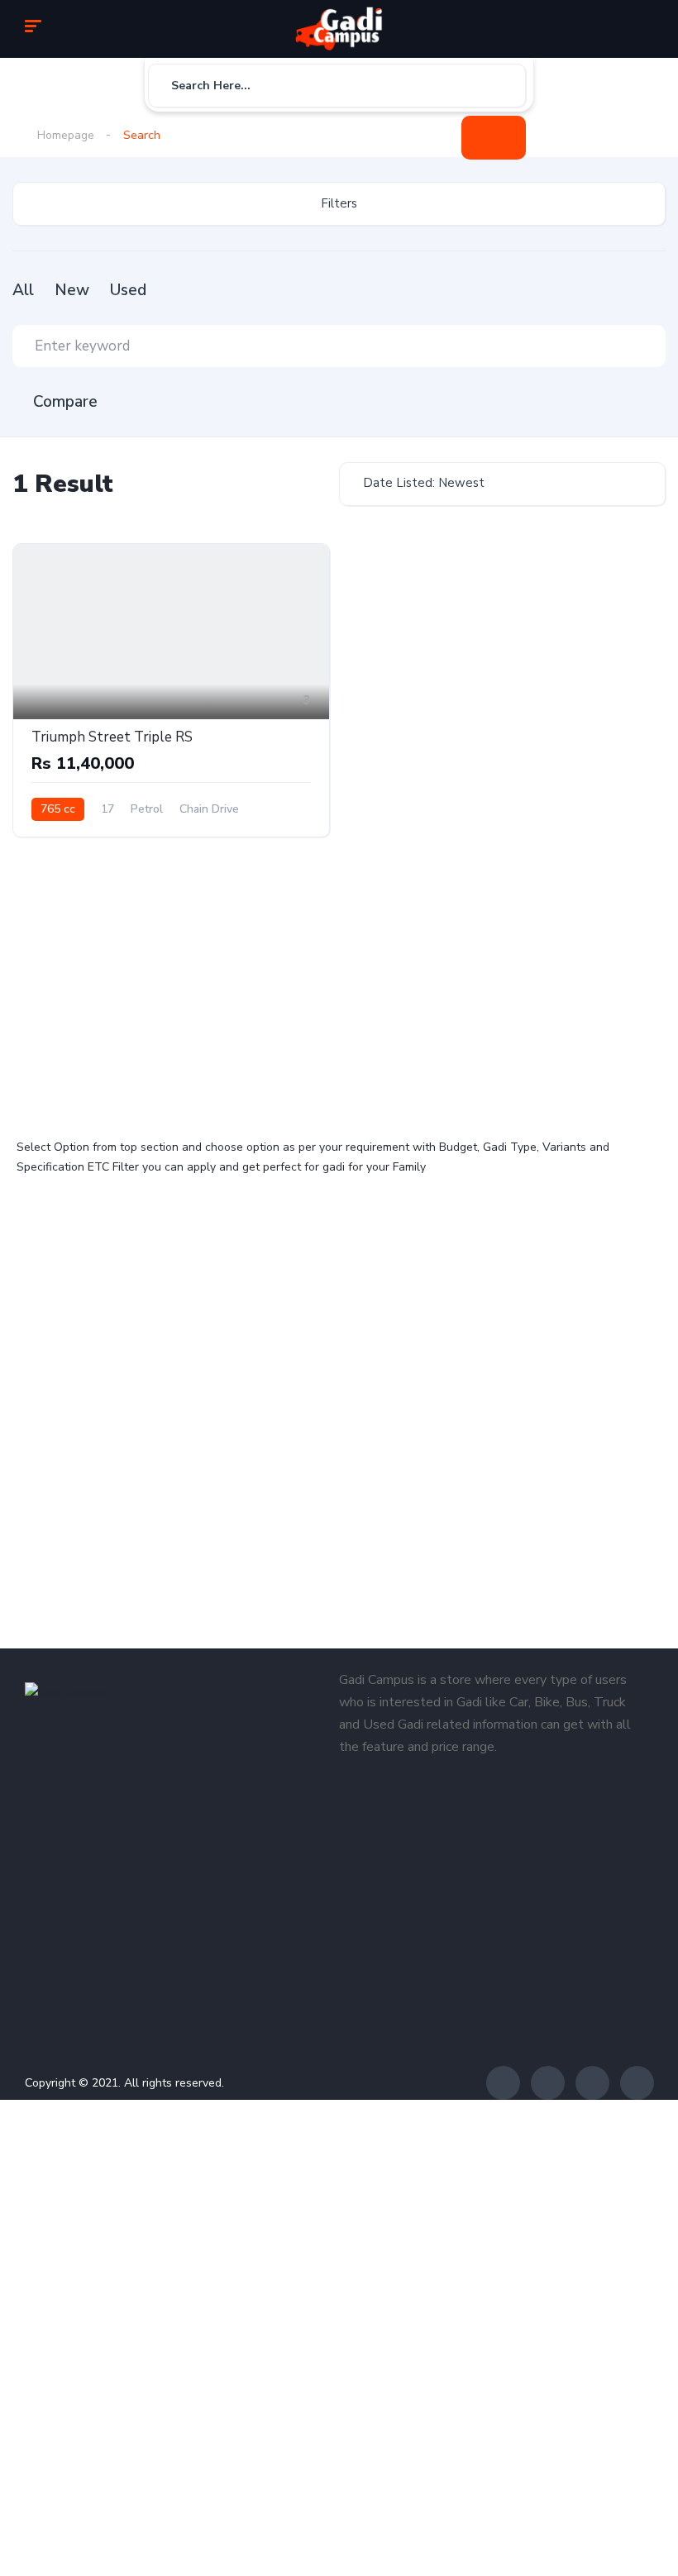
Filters (339, 203)
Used (128, 290)
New (72, 290)
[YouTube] (637, 2083)
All (23, 290)
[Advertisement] (174, 989)
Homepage (66, 135)
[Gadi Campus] (339, 29)
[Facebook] (503, 2083)
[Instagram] (592, 2083)
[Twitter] (548, 2083)
